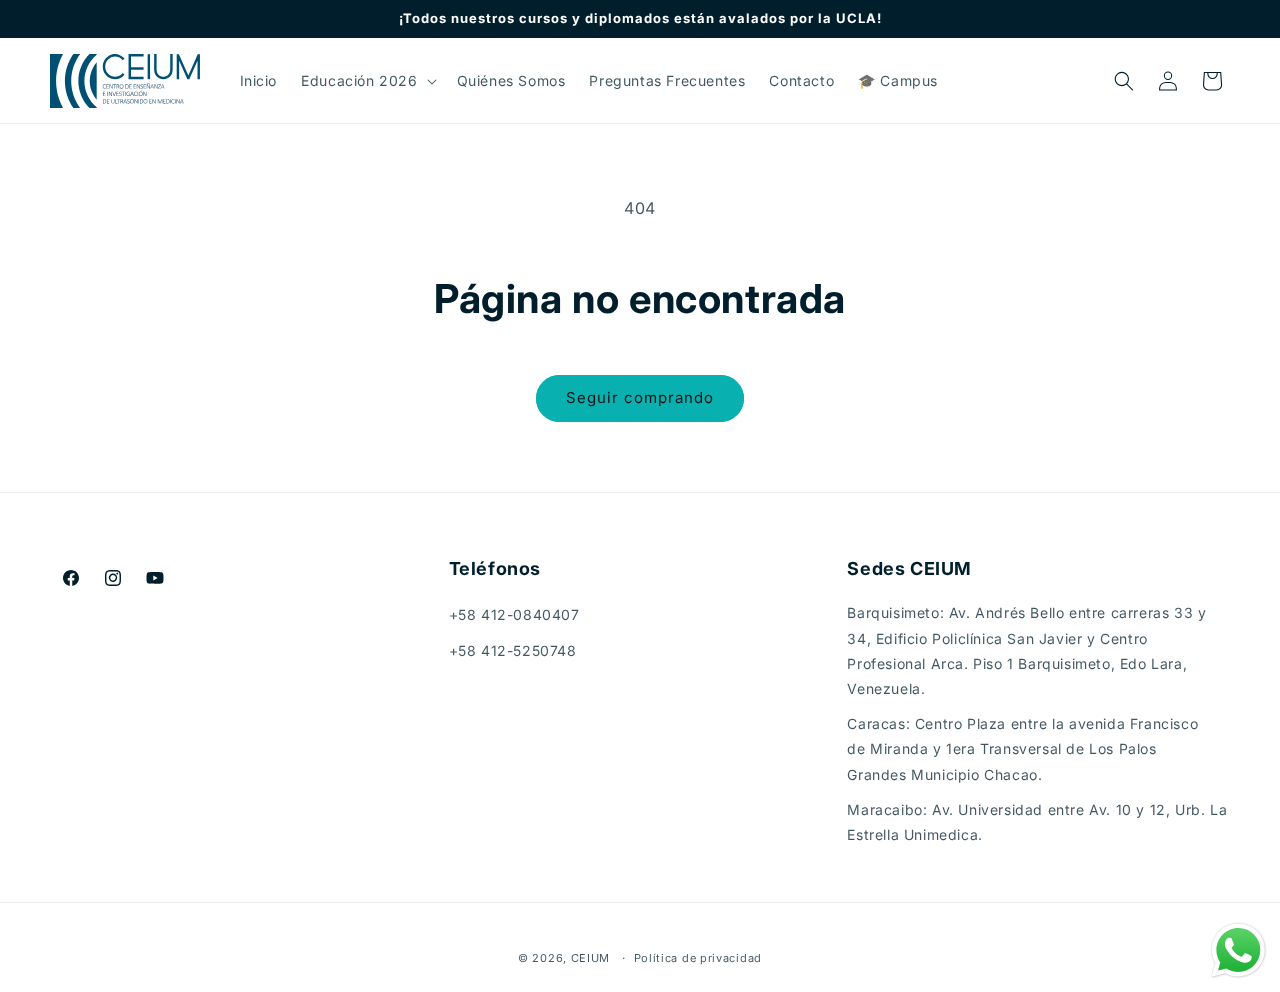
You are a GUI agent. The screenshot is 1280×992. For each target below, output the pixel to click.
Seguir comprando (640, 397)
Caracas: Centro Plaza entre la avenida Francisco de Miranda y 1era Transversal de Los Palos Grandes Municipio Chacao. (1022, 748)
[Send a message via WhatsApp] (1238, 950)
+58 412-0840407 (514, 614)
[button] (366, 81)
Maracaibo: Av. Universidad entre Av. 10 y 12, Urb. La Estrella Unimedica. (1037, 822)
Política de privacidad (698, 958)
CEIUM (591, 958)
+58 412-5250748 (513, 650)
